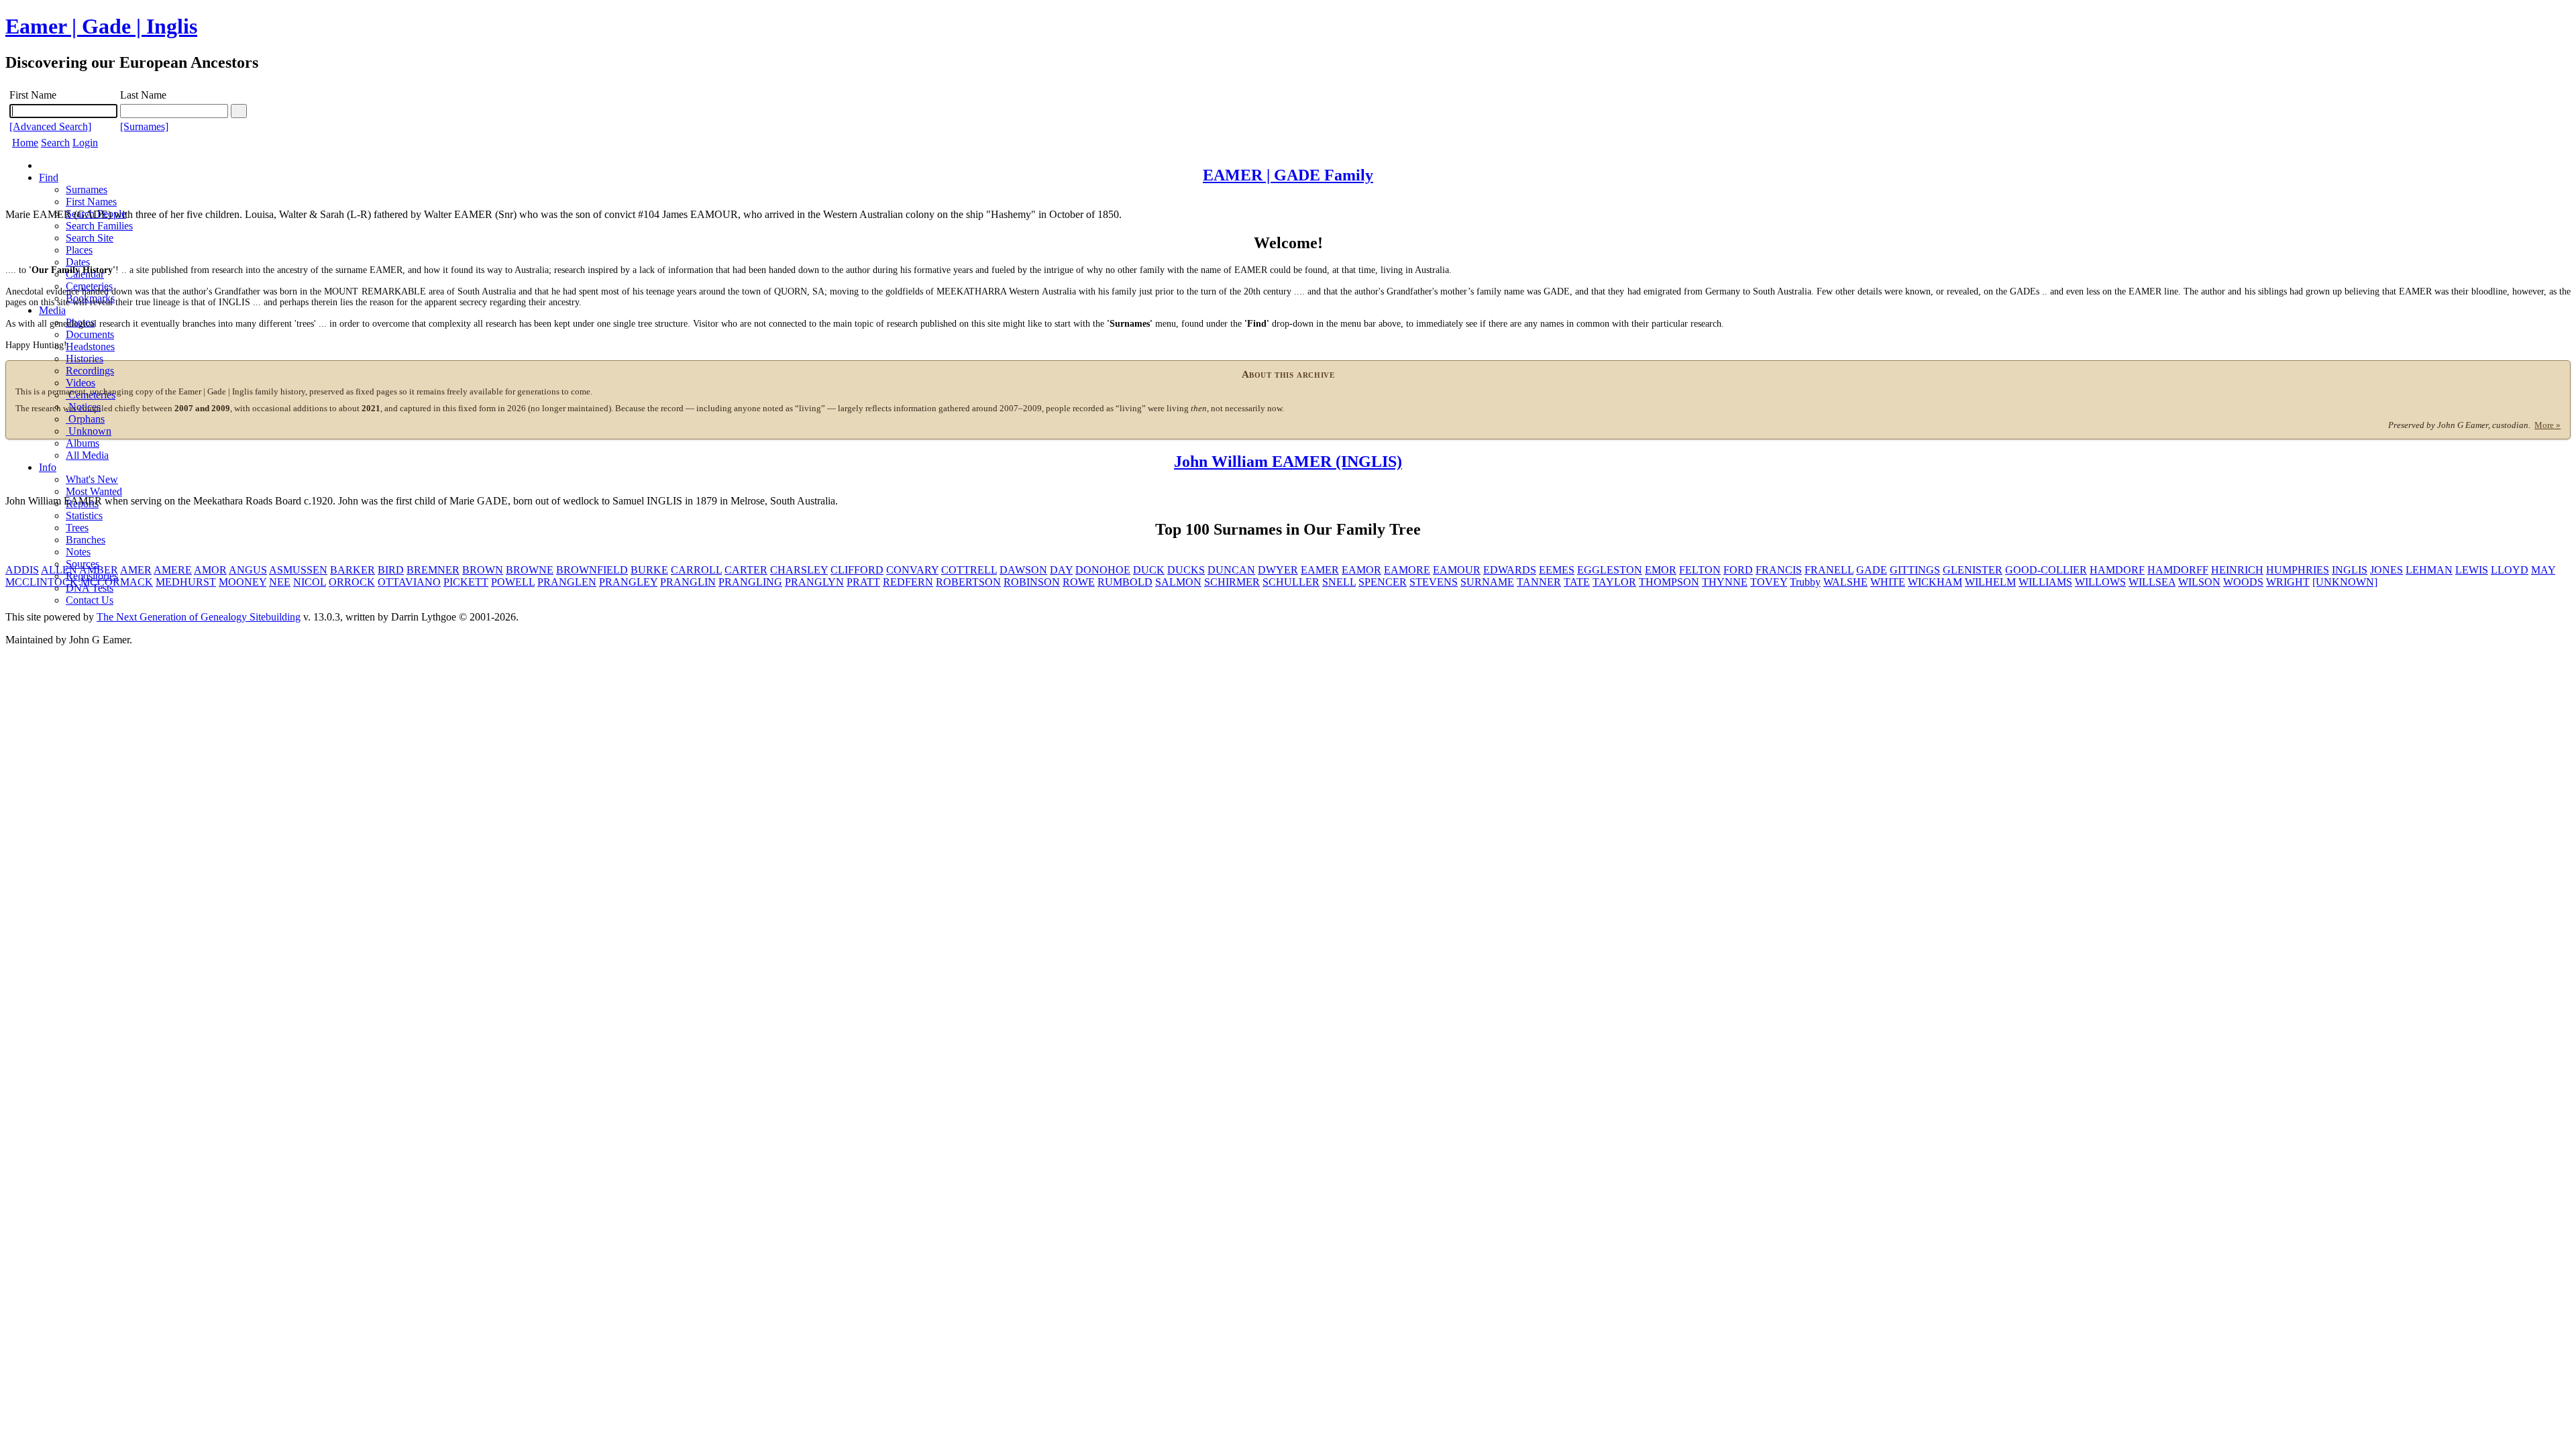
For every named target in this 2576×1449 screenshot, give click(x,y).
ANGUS (248, 570)
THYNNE (1725, 582)
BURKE (649, 570)
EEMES (1557, 570)
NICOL (310, 582)
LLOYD (2510, 570)
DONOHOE (1103, 570)
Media (52, 310)
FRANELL (1829, 570)
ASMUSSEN (298, 570)
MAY (2543, 570)
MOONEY (243, 582)
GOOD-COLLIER (2046, 570)
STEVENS (1434, 582)
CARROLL (696, 570)
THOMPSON (1669, 582)
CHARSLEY (799, 570)
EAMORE (1407, 570)
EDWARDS (1510, 570)
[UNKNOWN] (2345, 582)
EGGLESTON (1610, 570)
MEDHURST (186, 582)
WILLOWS (2100, 582)
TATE (1577, 582)
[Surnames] (144, 126)
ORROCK (352, 582)
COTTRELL (969, 570)
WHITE (1888, 582)
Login (85, 143)
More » (2547, 425)
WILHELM (1990, 582)
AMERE (173, 570)
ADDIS (22, 570)
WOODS (2243, 582)
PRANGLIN (688, 582)
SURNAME (1487, 582)
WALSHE (1845, 582)
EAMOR (1361, 570)
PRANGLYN (814, 582)
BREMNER (433, 570)
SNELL (1339, 582)
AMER (136, 570)
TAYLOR (1614, 582)
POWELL (513, 582)
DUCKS (1186, 570)
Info (48, 467)
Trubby (1805, 582)
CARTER (746, 570)
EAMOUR (1457, 570)
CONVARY (912, 570)
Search (55, 143)
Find (49, 177)
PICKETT (466, 582)
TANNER (1539, 582)
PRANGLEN (567, 582)
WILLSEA (2152, 582)
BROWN (483, 570)
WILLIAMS (2045, 582)
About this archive (1288, 374)
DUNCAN (1231, 570)
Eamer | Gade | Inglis (101, 26)
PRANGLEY (628, 582)
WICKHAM (1935, 582)
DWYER (1278, 570)
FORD (1738, 570)
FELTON (1700, 570)
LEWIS (2472, 570)
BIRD (391, 570)
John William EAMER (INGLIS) (1288, 462)
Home (25, 143)
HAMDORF (2117, 570)
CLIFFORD (857, 570)
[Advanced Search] (50, 126)
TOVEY (1769, 582)
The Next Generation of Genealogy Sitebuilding (199, 617)
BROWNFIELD (592, 570)
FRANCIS (1779, 570)
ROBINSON (1032, 582)
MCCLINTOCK (42, 582)
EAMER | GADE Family (1288, 175)
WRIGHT (2288, 582)
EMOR (1661, 570)
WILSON (2199, 582)
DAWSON (1023, 570)
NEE (280, 582)
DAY (1061, 570)
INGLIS (2350, 570)
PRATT (863, 582)
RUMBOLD (1125, 582)
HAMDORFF (2178, 570)
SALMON (1178, 582)
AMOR (210, 570)
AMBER (99, 570)
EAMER (1320, 570)
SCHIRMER (1232, 582)
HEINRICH (2237, 570)
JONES (2386, 570)
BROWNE (530, 570)
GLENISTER (1973, 570)
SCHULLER (1291, 582)
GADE (1872, 570)
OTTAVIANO (409, 582)
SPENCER (1383, 582)
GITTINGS (1915, 570)
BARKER (353, 570)
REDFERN (908, 582)
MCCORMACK (117, 582)
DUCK (1149, 570)
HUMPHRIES (2298, 570)
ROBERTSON (968, 582)
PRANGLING (750, 582)
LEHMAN (2429, 570)
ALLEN (59, 570)
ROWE (1079, 582)
